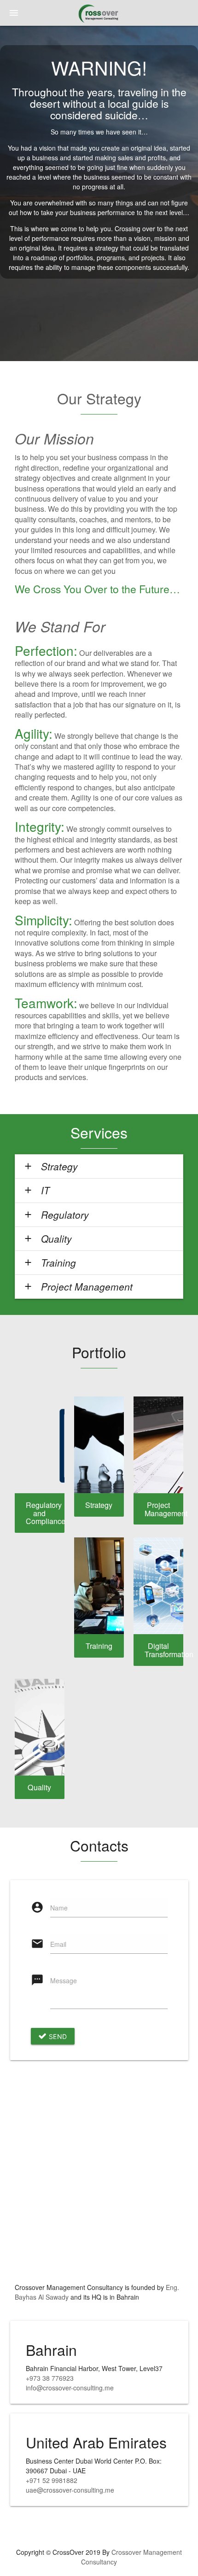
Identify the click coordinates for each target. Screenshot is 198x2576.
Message (64, 1980)
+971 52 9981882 (52, 2480)
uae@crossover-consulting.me (70, 2490)
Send (57, 2036)
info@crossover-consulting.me (70, 2388)
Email (58, 1944)
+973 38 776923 (50, 2378)
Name (59, 1908)
